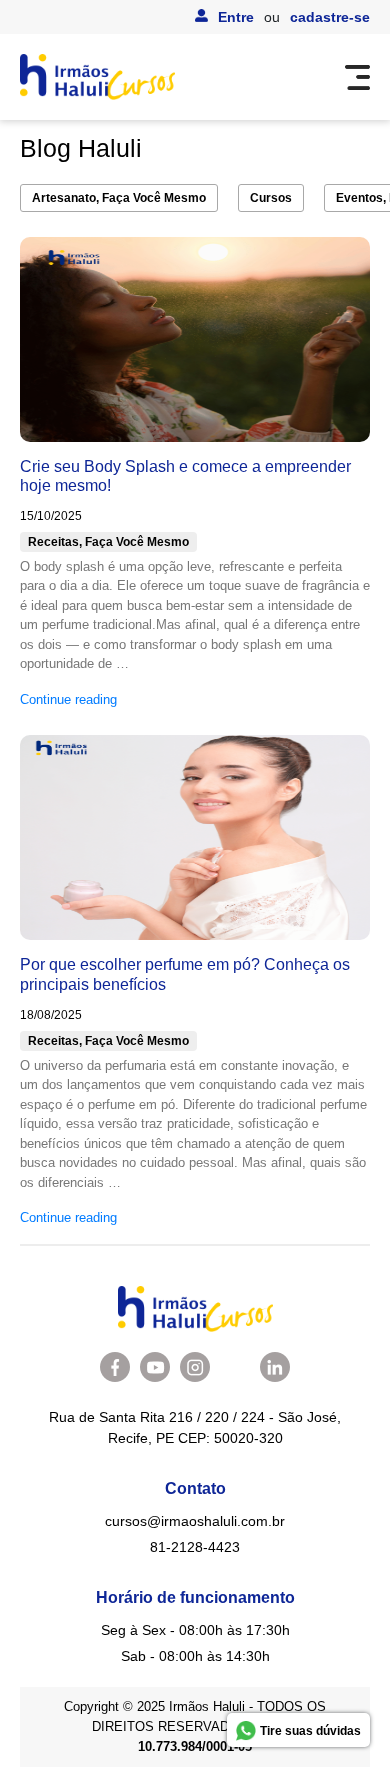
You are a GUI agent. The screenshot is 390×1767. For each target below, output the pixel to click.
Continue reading (68, 699)
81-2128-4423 (195, 1547)
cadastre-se (330, 17)
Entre (236, 17)
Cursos (271, 198)
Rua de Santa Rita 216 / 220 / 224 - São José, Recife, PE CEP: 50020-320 (195, 1427)
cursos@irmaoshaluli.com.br (195, 1521)
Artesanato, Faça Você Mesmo (119, 198)
